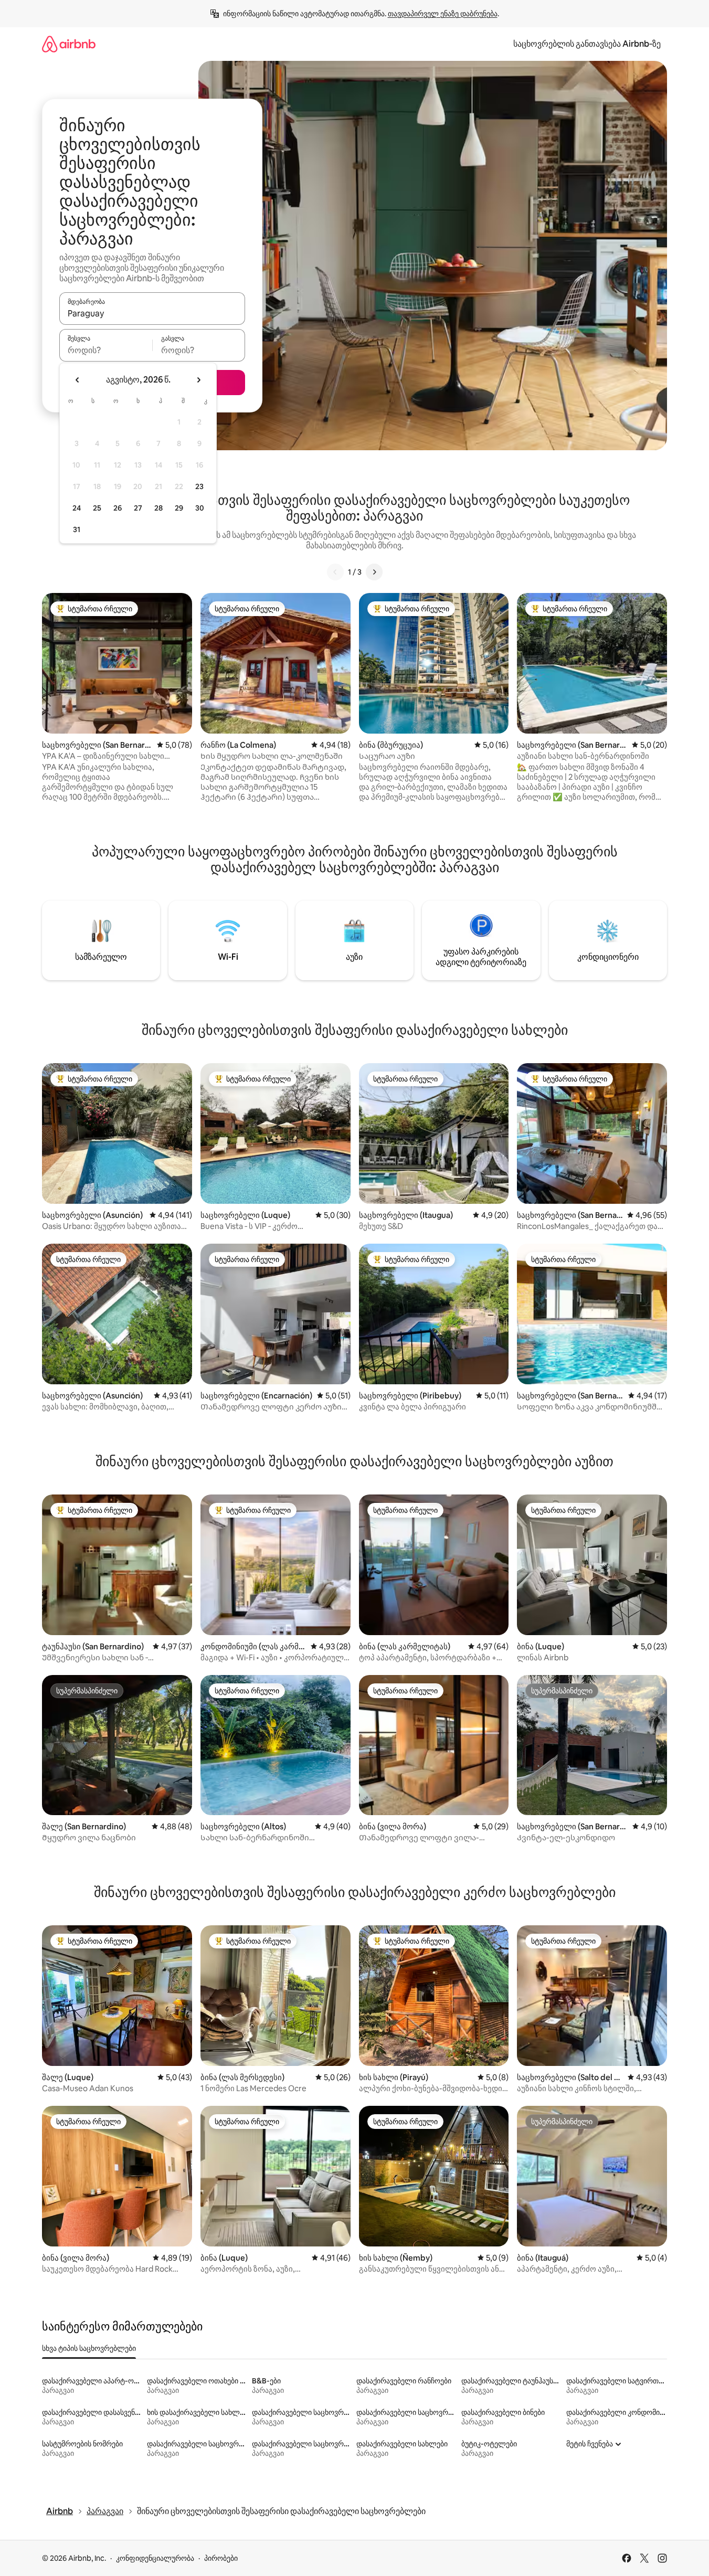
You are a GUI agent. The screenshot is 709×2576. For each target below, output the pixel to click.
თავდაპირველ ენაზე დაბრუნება (443, 14)
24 (77, 508)
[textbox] (106, 350)
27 (138, 508)
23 (199, 486)
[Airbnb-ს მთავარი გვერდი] (69, 44)
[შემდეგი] (374, 572)
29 (179, 508)
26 (118, 508)
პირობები (221, 2558)
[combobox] (152, 313)
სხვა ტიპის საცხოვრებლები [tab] (89, 2348)
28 (158, 508)
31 (77, 529)
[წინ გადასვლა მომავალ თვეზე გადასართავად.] (198, 380)
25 (97, 508)
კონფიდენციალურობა (155, 2558)
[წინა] (335, 572)
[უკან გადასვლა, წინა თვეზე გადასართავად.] (78, 380)
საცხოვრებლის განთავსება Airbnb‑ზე (587, 44)
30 (200, 508)
